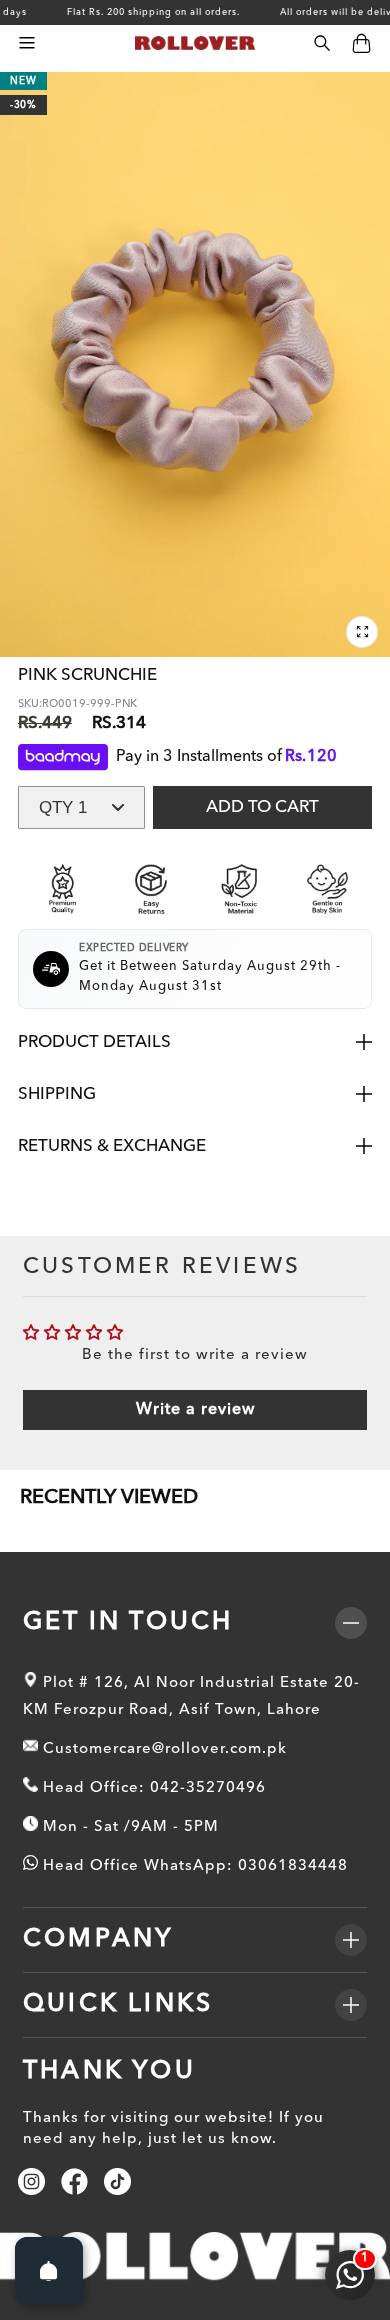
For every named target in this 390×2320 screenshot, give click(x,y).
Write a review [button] (195, 1410)
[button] (26, 43)
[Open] (49, 2271)
